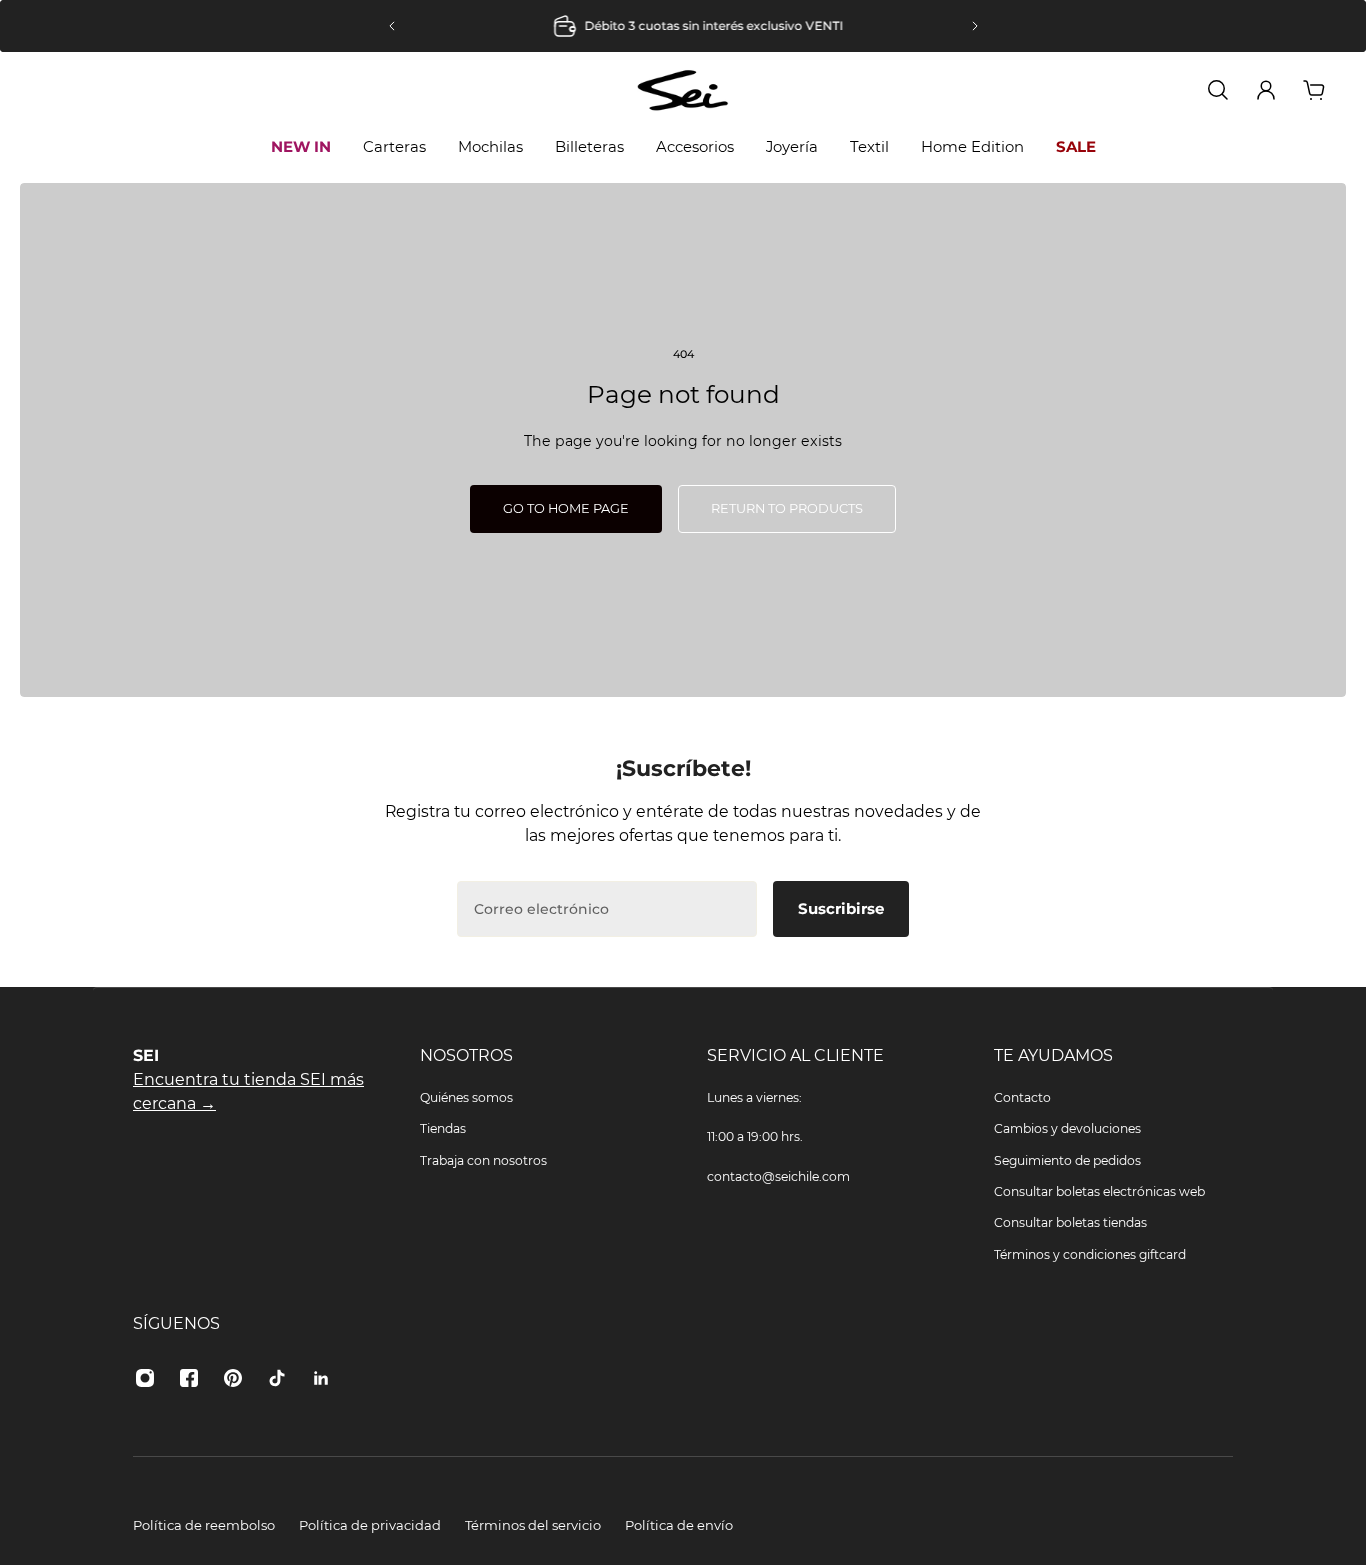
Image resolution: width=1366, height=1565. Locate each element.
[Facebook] (189, 1378)
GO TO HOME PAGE (566, 508)
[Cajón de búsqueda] (1218, 90)
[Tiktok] (277, 1378)
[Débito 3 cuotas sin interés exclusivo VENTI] (683, 26)
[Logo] (683, 89)
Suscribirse (841, 908)
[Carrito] (1314, 90)
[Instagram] (145, 1378)
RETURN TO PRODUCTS (787, 508)
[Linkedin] (321, 1378)
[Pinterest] (233, 1378)
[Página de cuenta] (1266, 90)
